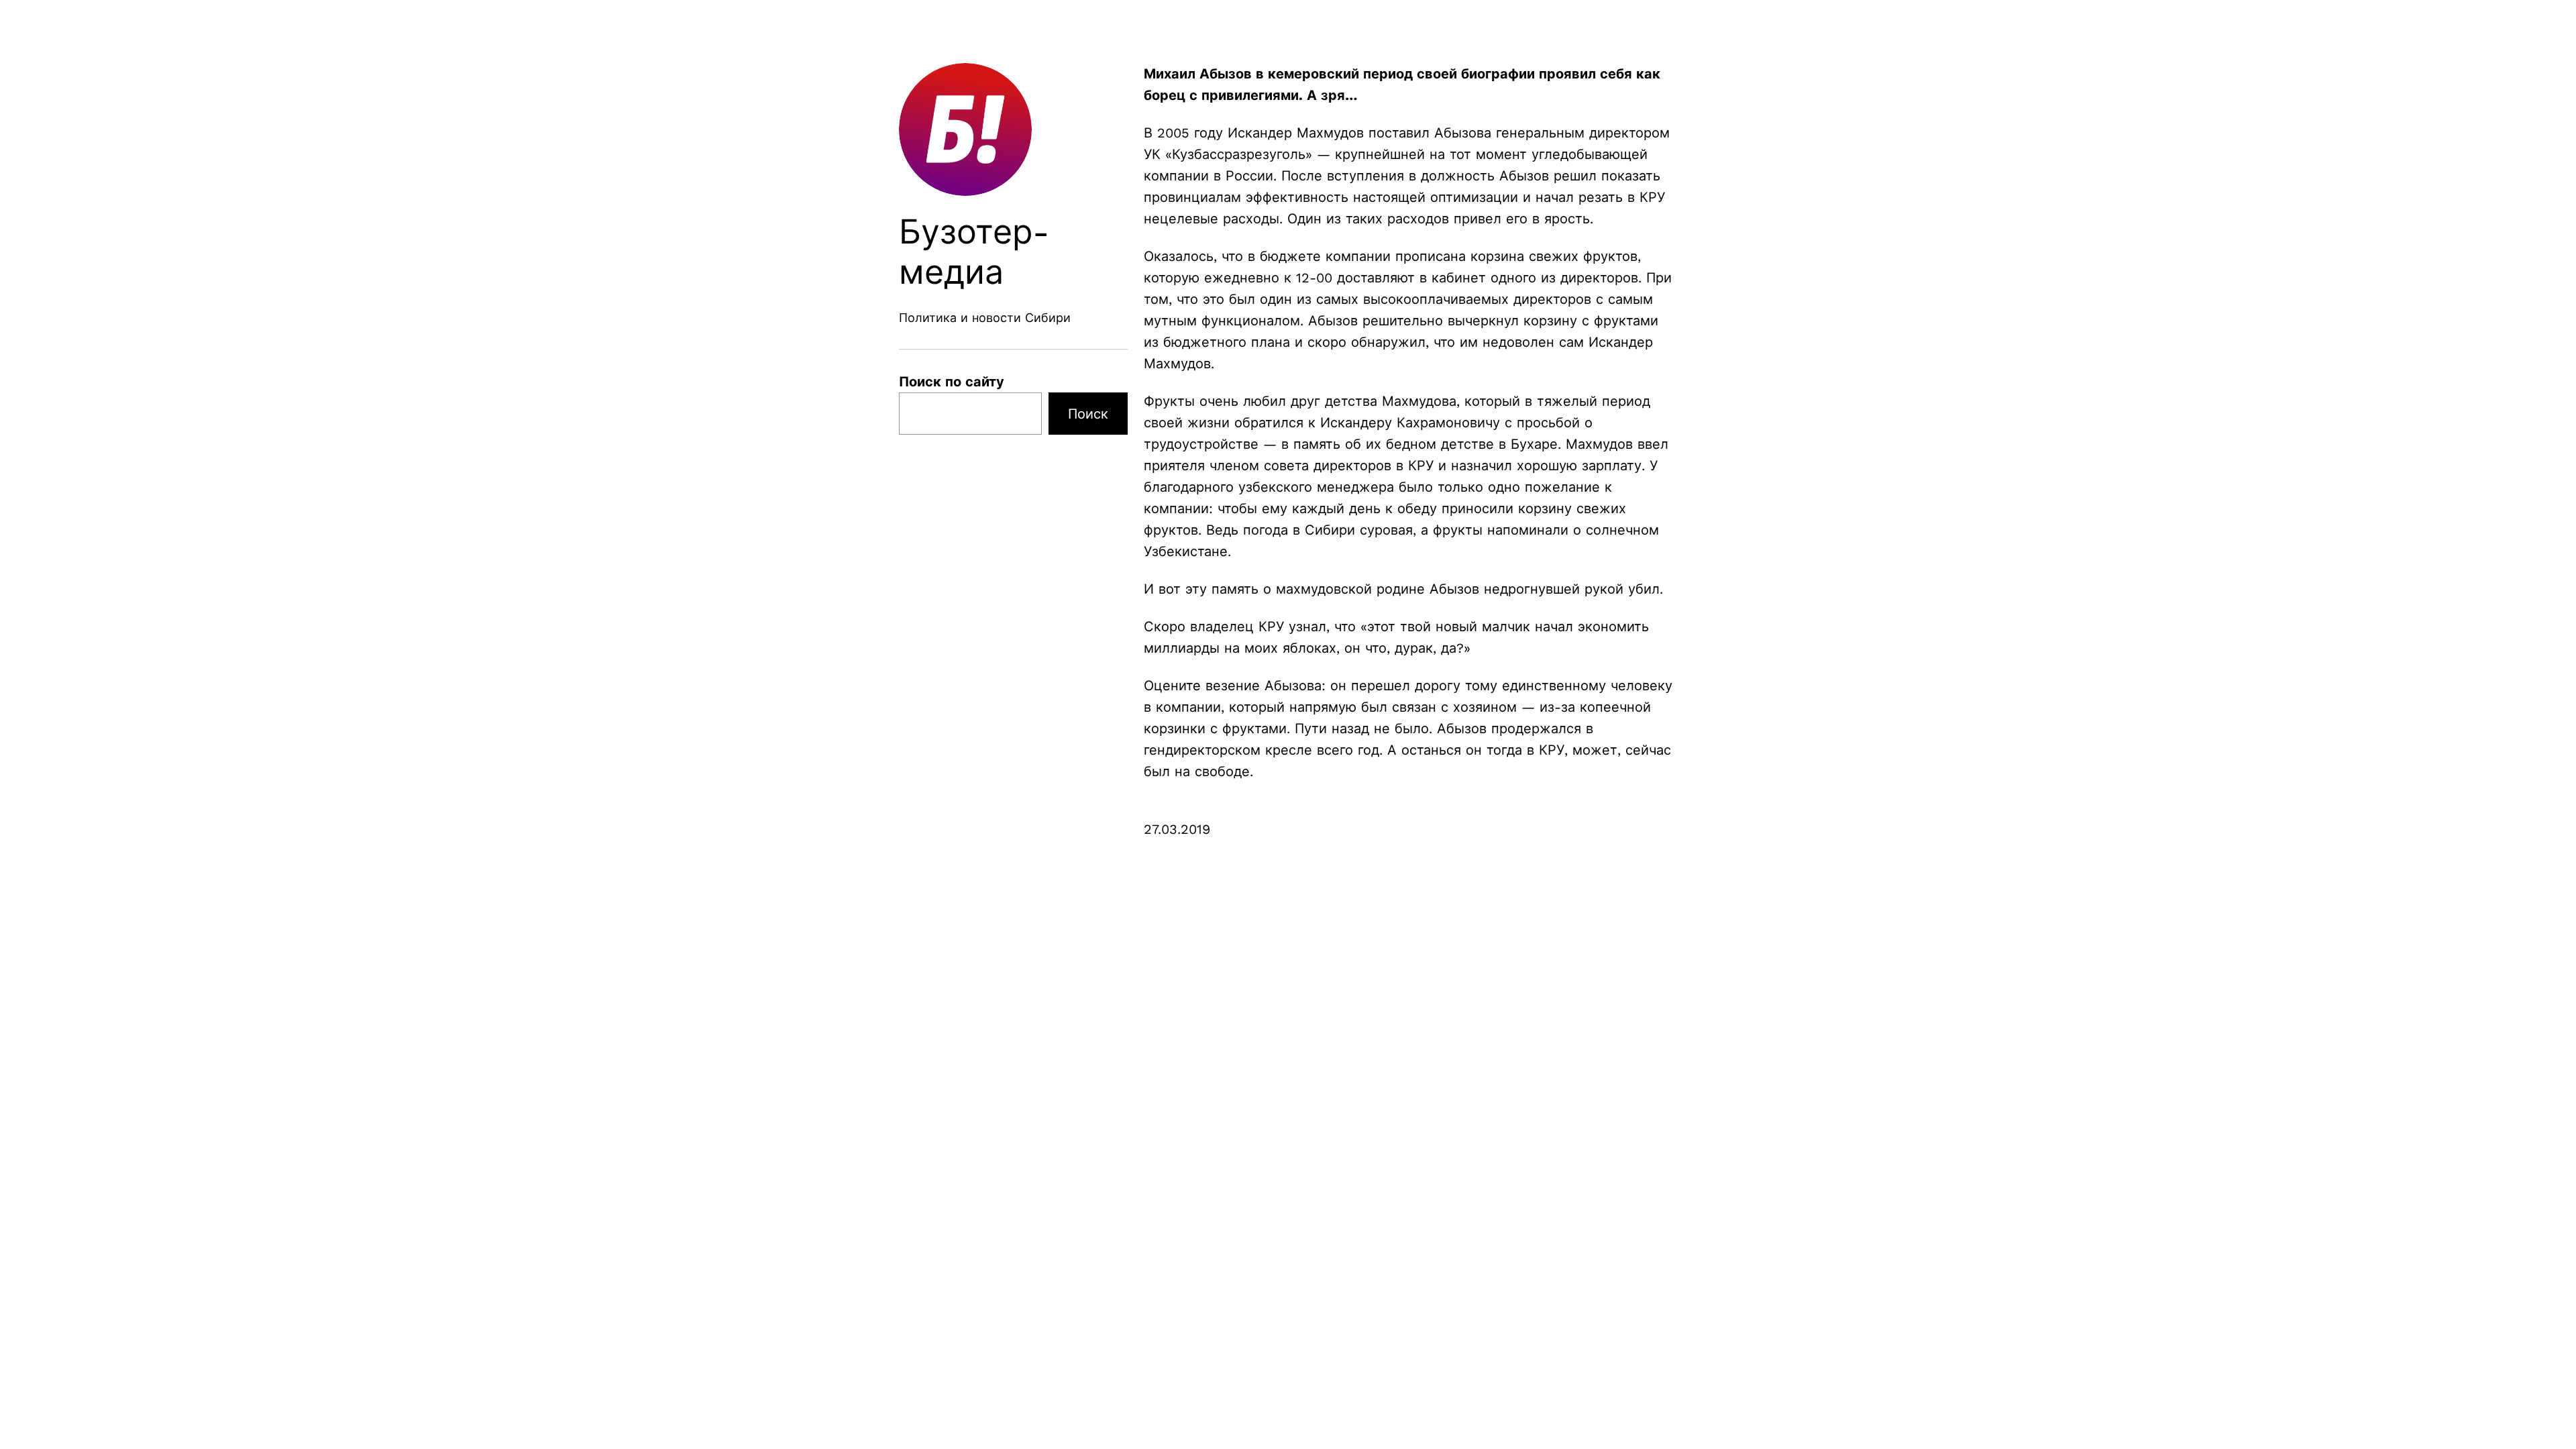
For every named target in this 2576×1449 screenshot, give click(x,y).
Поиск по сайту (952, 382)
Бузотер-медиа (974, 252)
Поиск (1088, 414)
